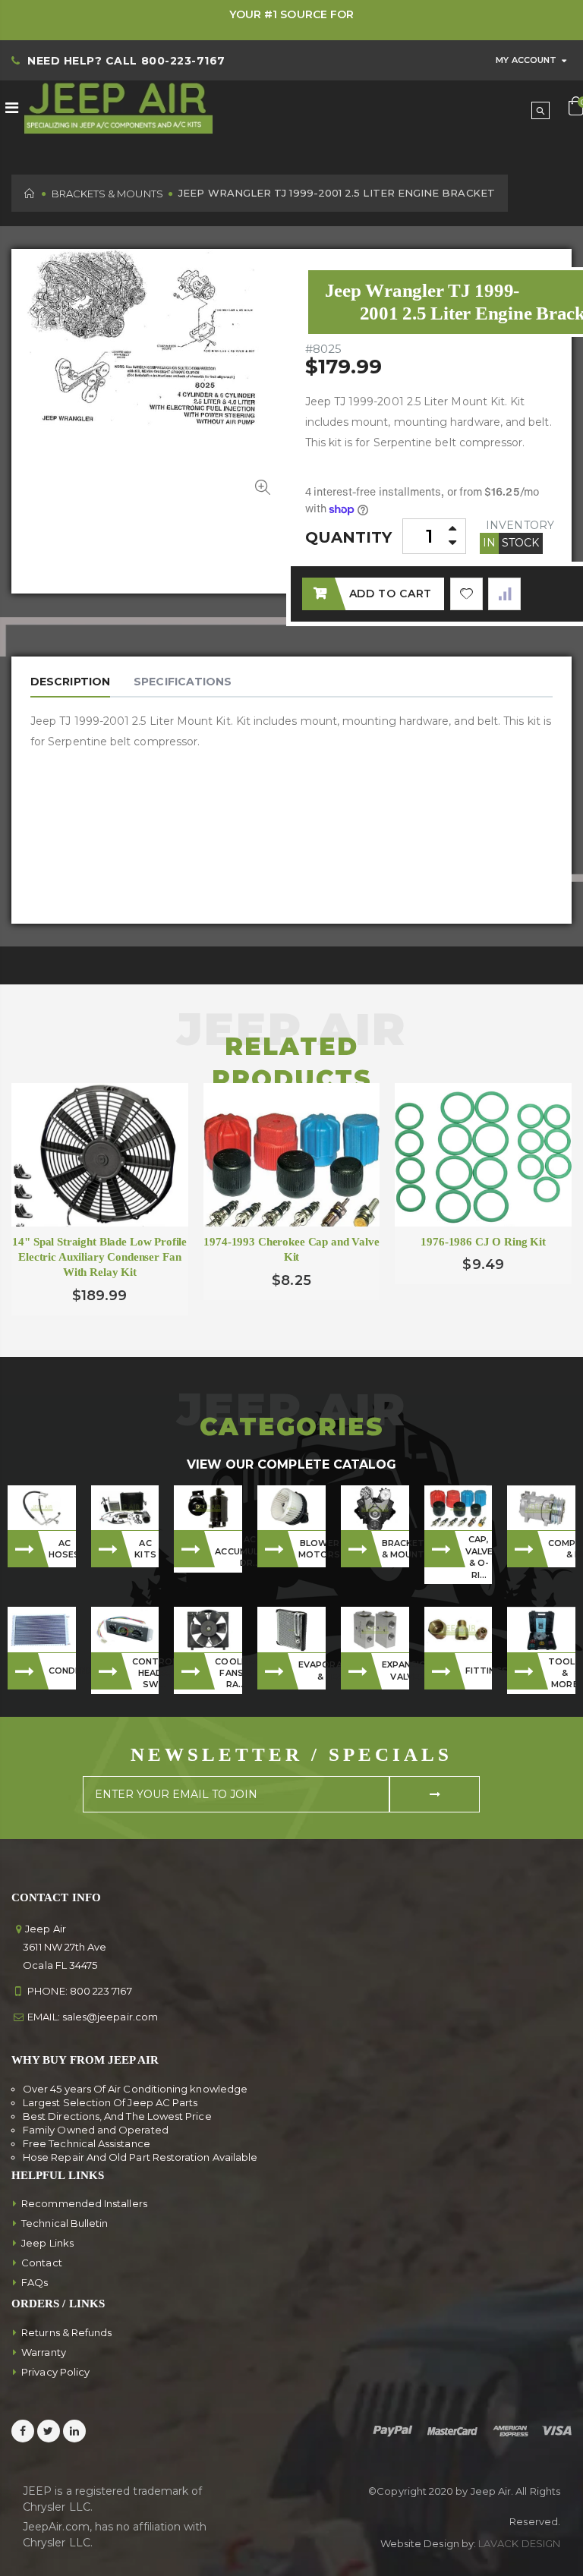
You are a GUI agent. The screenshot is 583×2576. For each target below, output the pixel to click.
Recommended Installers (84, 2203)
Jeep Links (47, 2243)
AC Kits (145, 1549)
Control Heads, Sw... (146, 1673)
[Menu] (12, 108)
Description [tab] (70, 682)
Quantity (349, 537)
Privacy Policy (55, 2372)
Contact (42, 2263)
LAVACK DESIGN (519, 2543)
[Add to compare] (504, 594)
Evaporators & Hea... (312, 1670)
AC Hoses (62, 1549)
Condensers (62, 1671)
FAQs (35, 2282)
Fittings (479, 1671)
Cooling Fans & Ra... (228, 1673)
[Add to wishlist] (466, 594)
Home (30, 193)
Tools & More (562, 1673)
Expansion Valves (395, 1670)
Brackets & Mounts (107, 194)
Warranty (44, 2352)
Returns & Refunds (66, 2332)
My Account (526, 60)
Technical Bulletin (65, 2223)
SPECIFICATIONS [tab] (183, 682)
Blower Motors (312, 1549)
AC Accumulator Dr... (228, 1551)
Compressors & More (562, 1549)
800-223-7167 (183, 61)
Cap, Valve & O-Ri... (479, 1557)
